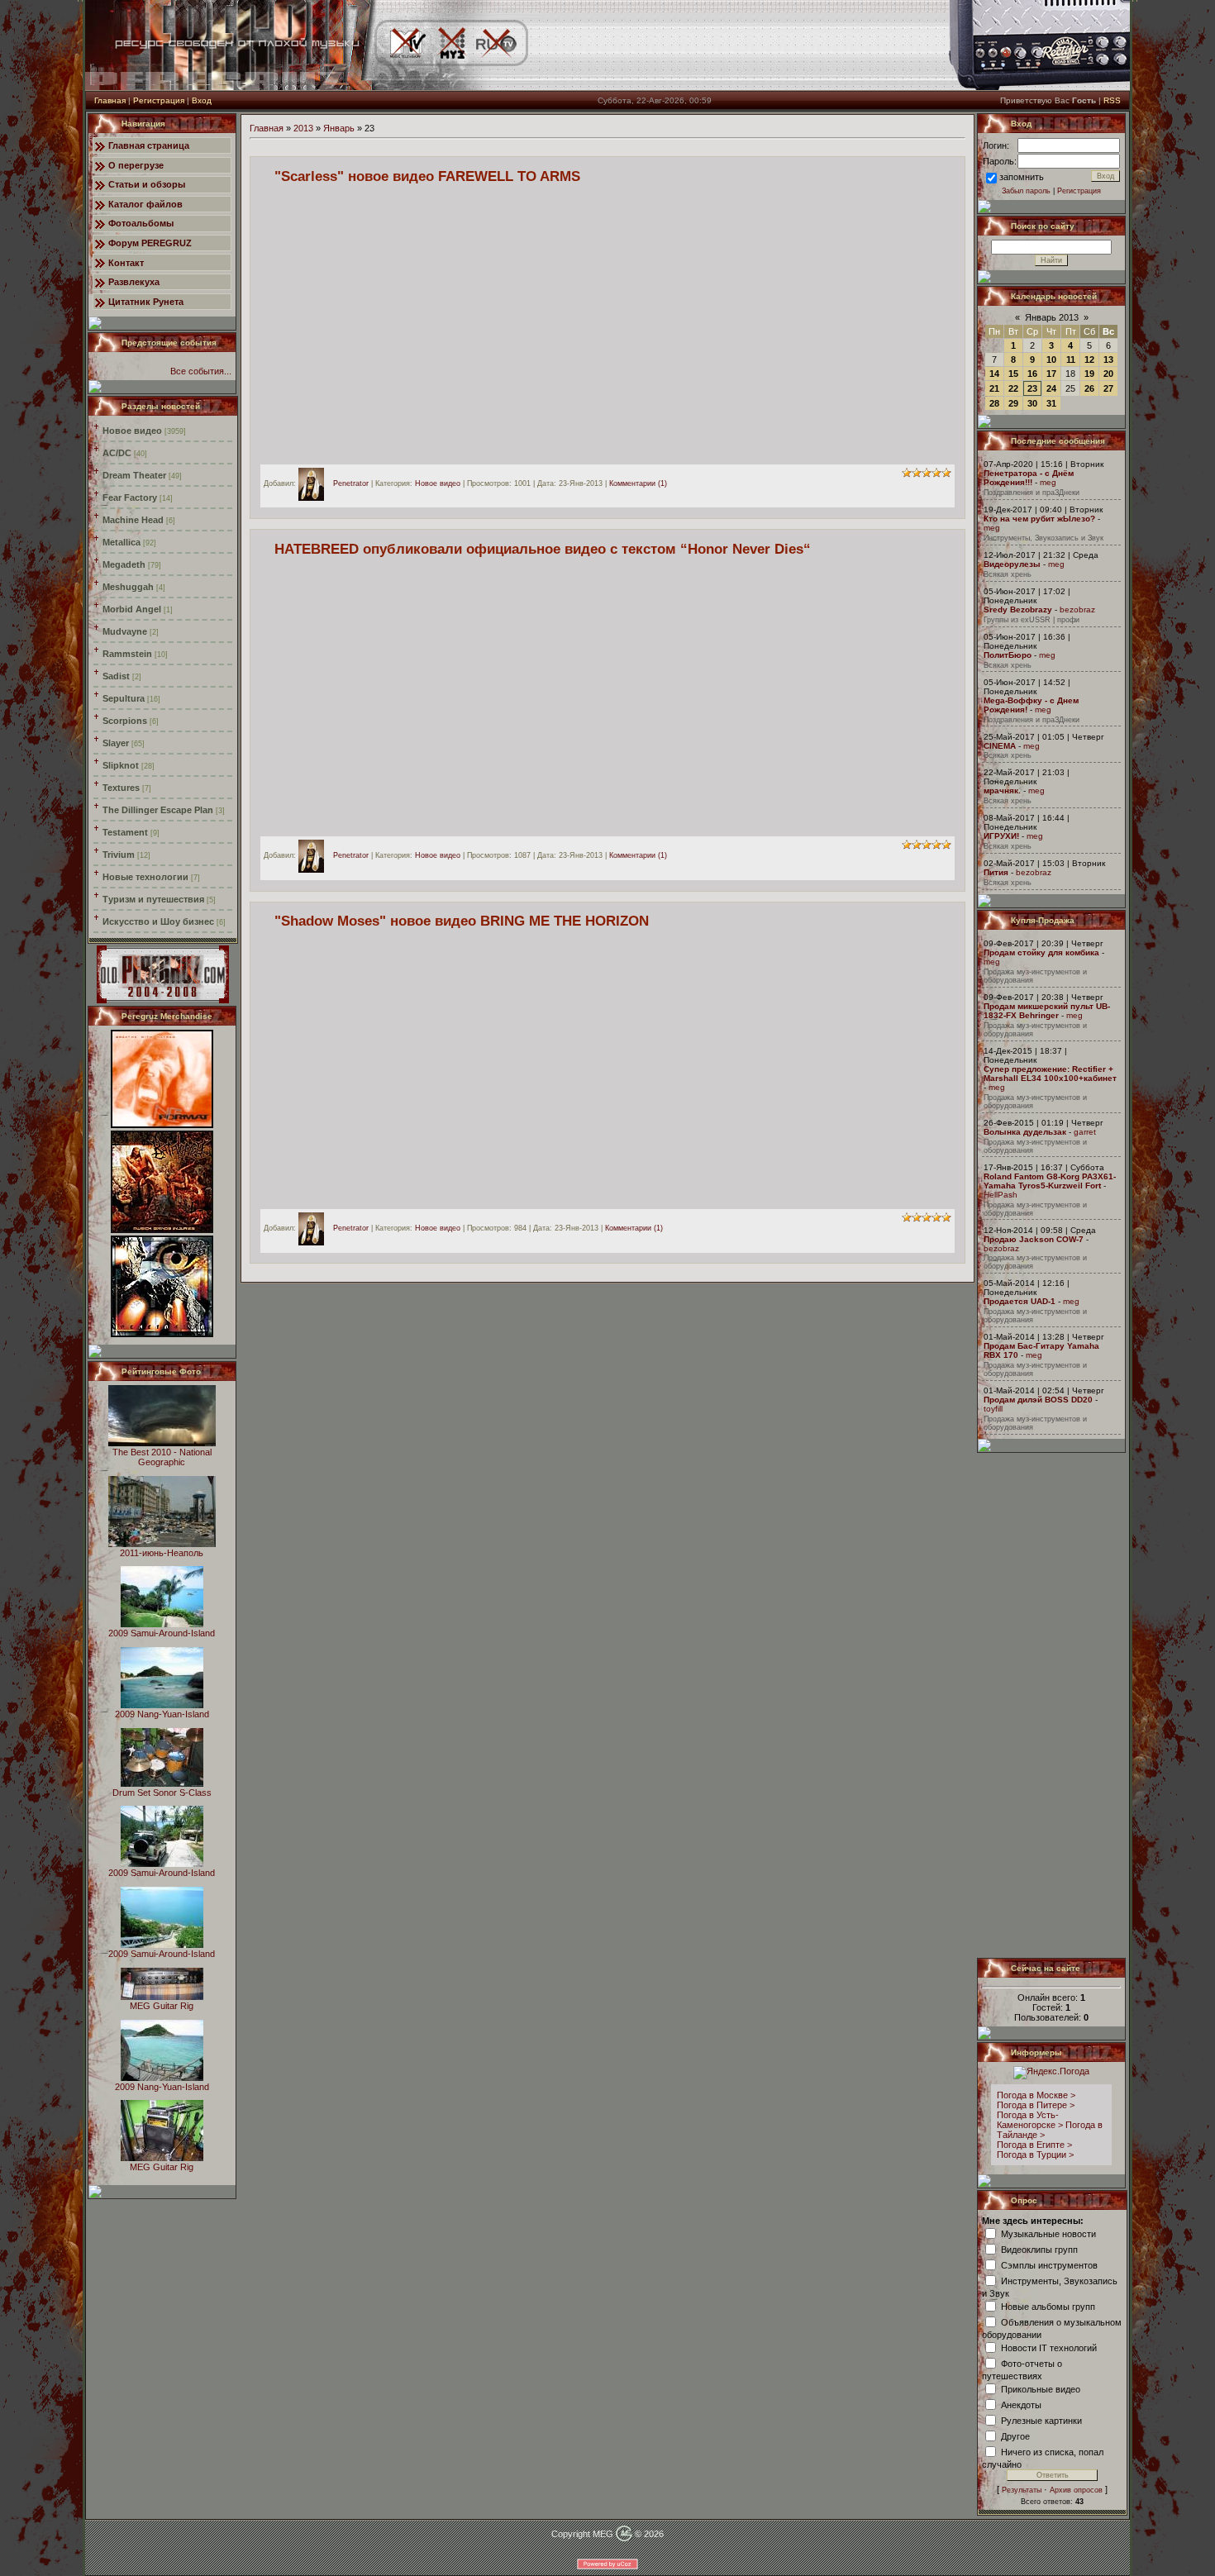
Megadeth (124, 564)
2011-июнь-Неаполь (162, 1553)
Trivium (119, 855)
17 (1051, 374)
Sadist (116, 676)
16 (1032, 374)
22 (1013, 388)
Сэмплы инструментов (1049, 2264)
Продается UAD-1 (1020, 1301)
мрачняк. (1002, 790)
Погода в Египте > (1034, 2145)
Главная (110, 100)
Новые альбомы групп (1048, 2306)
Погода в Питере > (1036, 2105)
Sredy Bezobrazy (1018, 609)
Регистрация (159, 100)
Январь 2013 (1052, 317)
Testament (125, 832)
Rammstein (127, 654)
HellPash (1001, 1195)
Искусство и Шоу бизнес (158, 921)
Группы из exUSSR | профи (1032, 620)
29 (1013, 403)
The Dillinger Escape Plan (158, 810)
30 (1032, 403)
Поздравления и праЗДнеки (1032, 493)
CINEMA (1000, 746)
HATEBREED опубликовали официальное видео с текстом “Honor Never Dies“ (543, 549)
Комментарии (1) (638, 483)
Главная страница (149, 145)
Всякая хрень (1008, 574)
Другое (1015, 2436)
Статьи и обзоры (147, 184)
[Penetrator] (315, 483)
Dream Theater (134, 475)
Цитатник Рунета (146, 302)
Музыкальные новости (1048, 2233)
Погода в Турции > (1035, 2155)
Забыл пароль (1026, 191)
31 (1051, 403)
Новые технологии (145, 877)
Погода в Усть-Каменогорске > (1030, 2120)
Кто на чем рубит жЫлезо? (1039, 519)
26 (1089, 388)
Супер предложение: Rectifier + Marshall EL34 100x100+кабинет (1050, 1074)
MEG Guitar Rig (162, 2006)
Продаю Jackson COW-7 (1034, 1239)
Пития (996, 872)
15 (1013, 374)
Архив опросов (1076, 2490)
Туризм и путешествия (153, 899)
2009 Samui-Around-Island (162, 1633)
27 (1108, 388)
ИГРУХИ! (1001, 836)
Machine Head (133, 520)
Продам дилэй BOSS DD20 (1038, 1400)
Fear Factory (130, 498)
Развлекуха (134, 282)
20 (1108, 374)
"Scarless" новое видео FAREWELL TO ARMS (427, 176)
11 (1071, 359)
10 (1051, 359)
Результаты (1022, 2490)
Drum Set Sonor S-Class (162, 1793)
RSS (1112, 100)
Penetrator (351, 483)
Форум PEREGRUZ (150, 243)
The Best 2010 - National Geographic (162, 1457)
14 (994, 374)
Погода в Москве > (1036, 2095)
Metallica (121, 542)
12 (1089, 359)
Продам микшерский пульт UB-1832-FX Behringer (1047, 1011)
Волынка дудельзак (1025, 1132)
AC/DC (117, 453)
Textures (121, 788)
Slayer (116, 743)
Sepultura (124, 698)
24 (1051, 388)
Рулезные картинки (1041, 2420)
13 (1108, 359)
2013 (303, 128)
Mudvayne (125, 631)
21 (994, 388)
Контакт (126, 263)
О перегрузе (136, 165)
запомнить (1022, 177)
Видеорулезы (1012, 564)
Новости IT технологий (1049, 2347)
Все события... (201, 371)
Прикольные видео (1041, 2388)
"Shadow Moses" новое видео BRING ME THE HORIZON (462, 921)
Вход (202, 100)
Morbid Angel (132, 609)
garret (1085, 1132)
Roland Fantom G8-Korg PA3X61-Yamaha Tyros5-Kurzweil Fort (1050, 1181)
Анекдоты (1021, 2404)
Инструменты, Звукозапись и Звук (1043, 538)
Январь (339, 128)
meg (1048, 482)
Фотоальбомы (141, 223)
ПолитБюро (1008, 655)
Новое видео (132, 431)
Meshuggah (128, 587)
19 (1089, 374)
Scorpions (125, 721)
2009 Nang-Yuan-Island (162, 1714)
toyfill (993, 1409)
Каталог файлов (145, 204)
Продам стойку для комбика (1041, 952)
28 (994, 403)
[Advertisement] (1052, 1705)
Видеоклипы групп (1039, 2249)
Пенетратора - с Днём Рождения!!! (1029, 478)
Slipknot (121, 765)
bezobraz (1077, 609)
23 (1032, 388)
